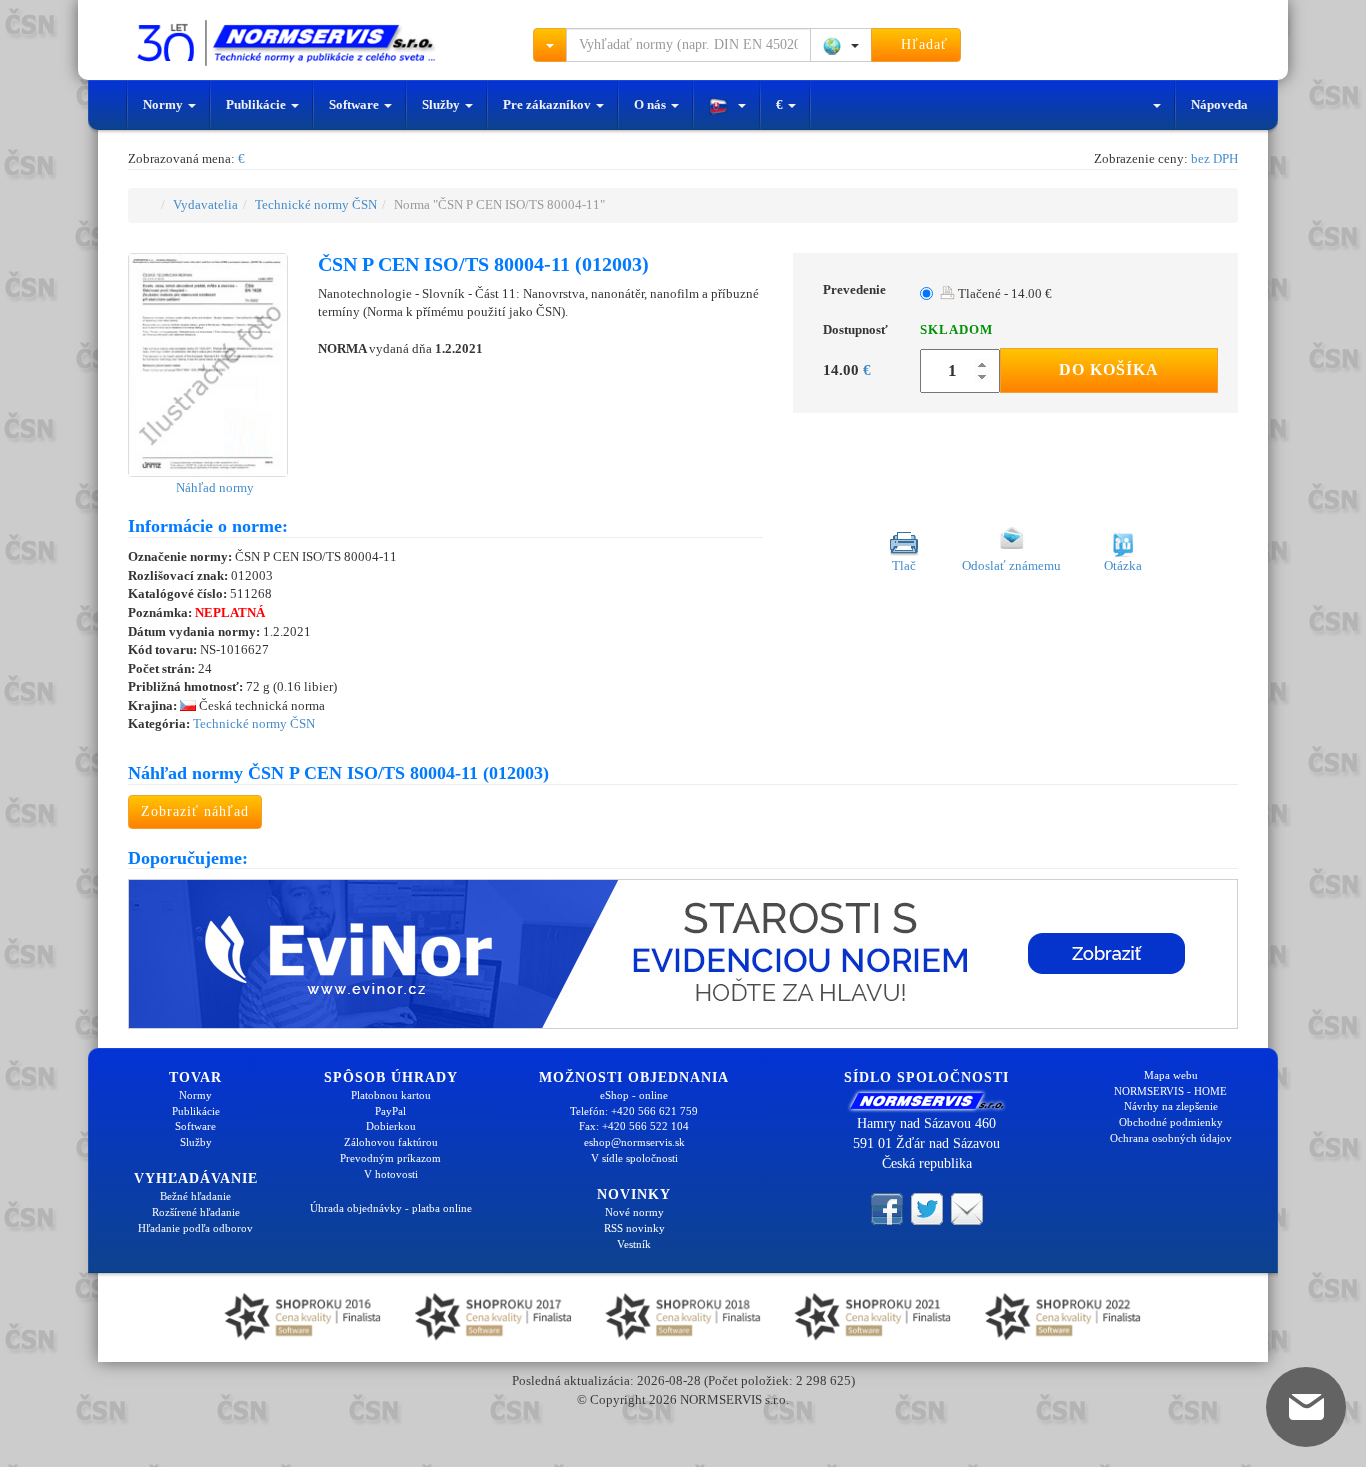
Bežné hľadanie (195, 1196)
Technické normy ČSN (316, 204)
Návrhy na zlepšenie (1171, 1106)
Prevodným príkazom (390, 1158)
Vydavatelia (205, 204)
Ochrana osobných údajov (1171, 1138)
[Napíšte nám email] (967, 1207)
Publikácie (257, 104)
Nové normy (634, 1212)
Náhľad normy (213, 487)
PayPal (390, 1111)
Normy (164, 104)
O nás (651, 104)
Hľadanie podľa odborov (195, 1228)
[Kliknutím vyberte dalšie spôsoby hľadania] (550, 45)
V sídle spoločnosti (634, 1158)
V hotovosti (391, 1174)
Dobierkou (391, 1126)
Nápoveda (1219, 104)
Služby (442, 104)
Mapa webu (1171, 1075)
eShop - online (634, 1095)
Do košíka (1109, 369)
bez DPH (1214, 158)
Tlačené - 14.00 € (1003, 293)
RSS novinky (634, 1228)
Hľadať (922, 44)
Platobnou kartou (391, 1095)
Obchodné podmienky (1171, 1122)
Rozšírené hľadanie (196, 1212)
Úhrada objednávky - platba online (391, 1208)
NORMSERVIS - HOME (1170, 1091)
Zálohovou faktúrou (391, 1142)
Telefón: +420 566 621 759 (634, 1111)
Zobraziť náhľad (195, 811)
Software (355, 104)
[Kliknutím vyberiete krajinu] (841, 45)
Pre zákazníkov (548, 104)
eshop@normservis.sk (634, 1142)
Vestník (634, 1244)
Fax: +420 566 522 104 (634, 1126)
